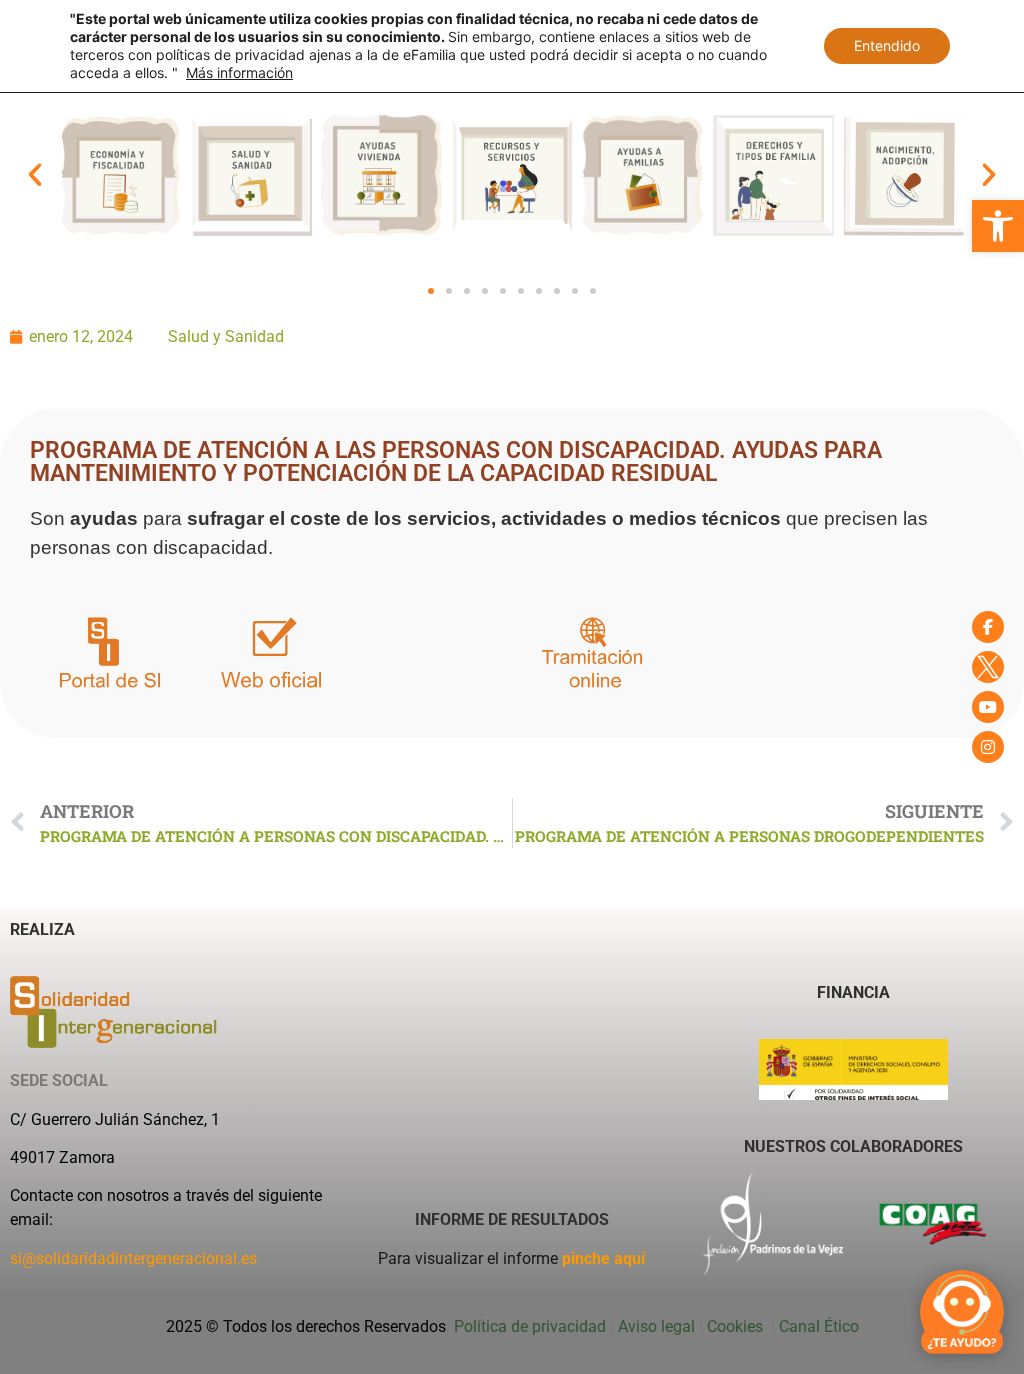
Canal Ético (819, 1326)
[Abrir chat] (962, 1312)
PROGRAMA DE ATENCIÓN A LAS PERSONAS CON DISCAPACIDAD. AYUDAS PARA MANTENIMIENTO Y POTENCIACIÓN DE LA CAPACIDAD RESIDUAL (456, 462)
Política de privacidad (530, 1326)
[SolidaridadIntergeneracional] (988, 627)
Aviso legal (656, 1326)
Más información (239, 72)
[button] (998, 226)
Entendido (887, 45)
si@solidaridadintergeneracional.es (133, 1258)
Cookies (737, 1326)
